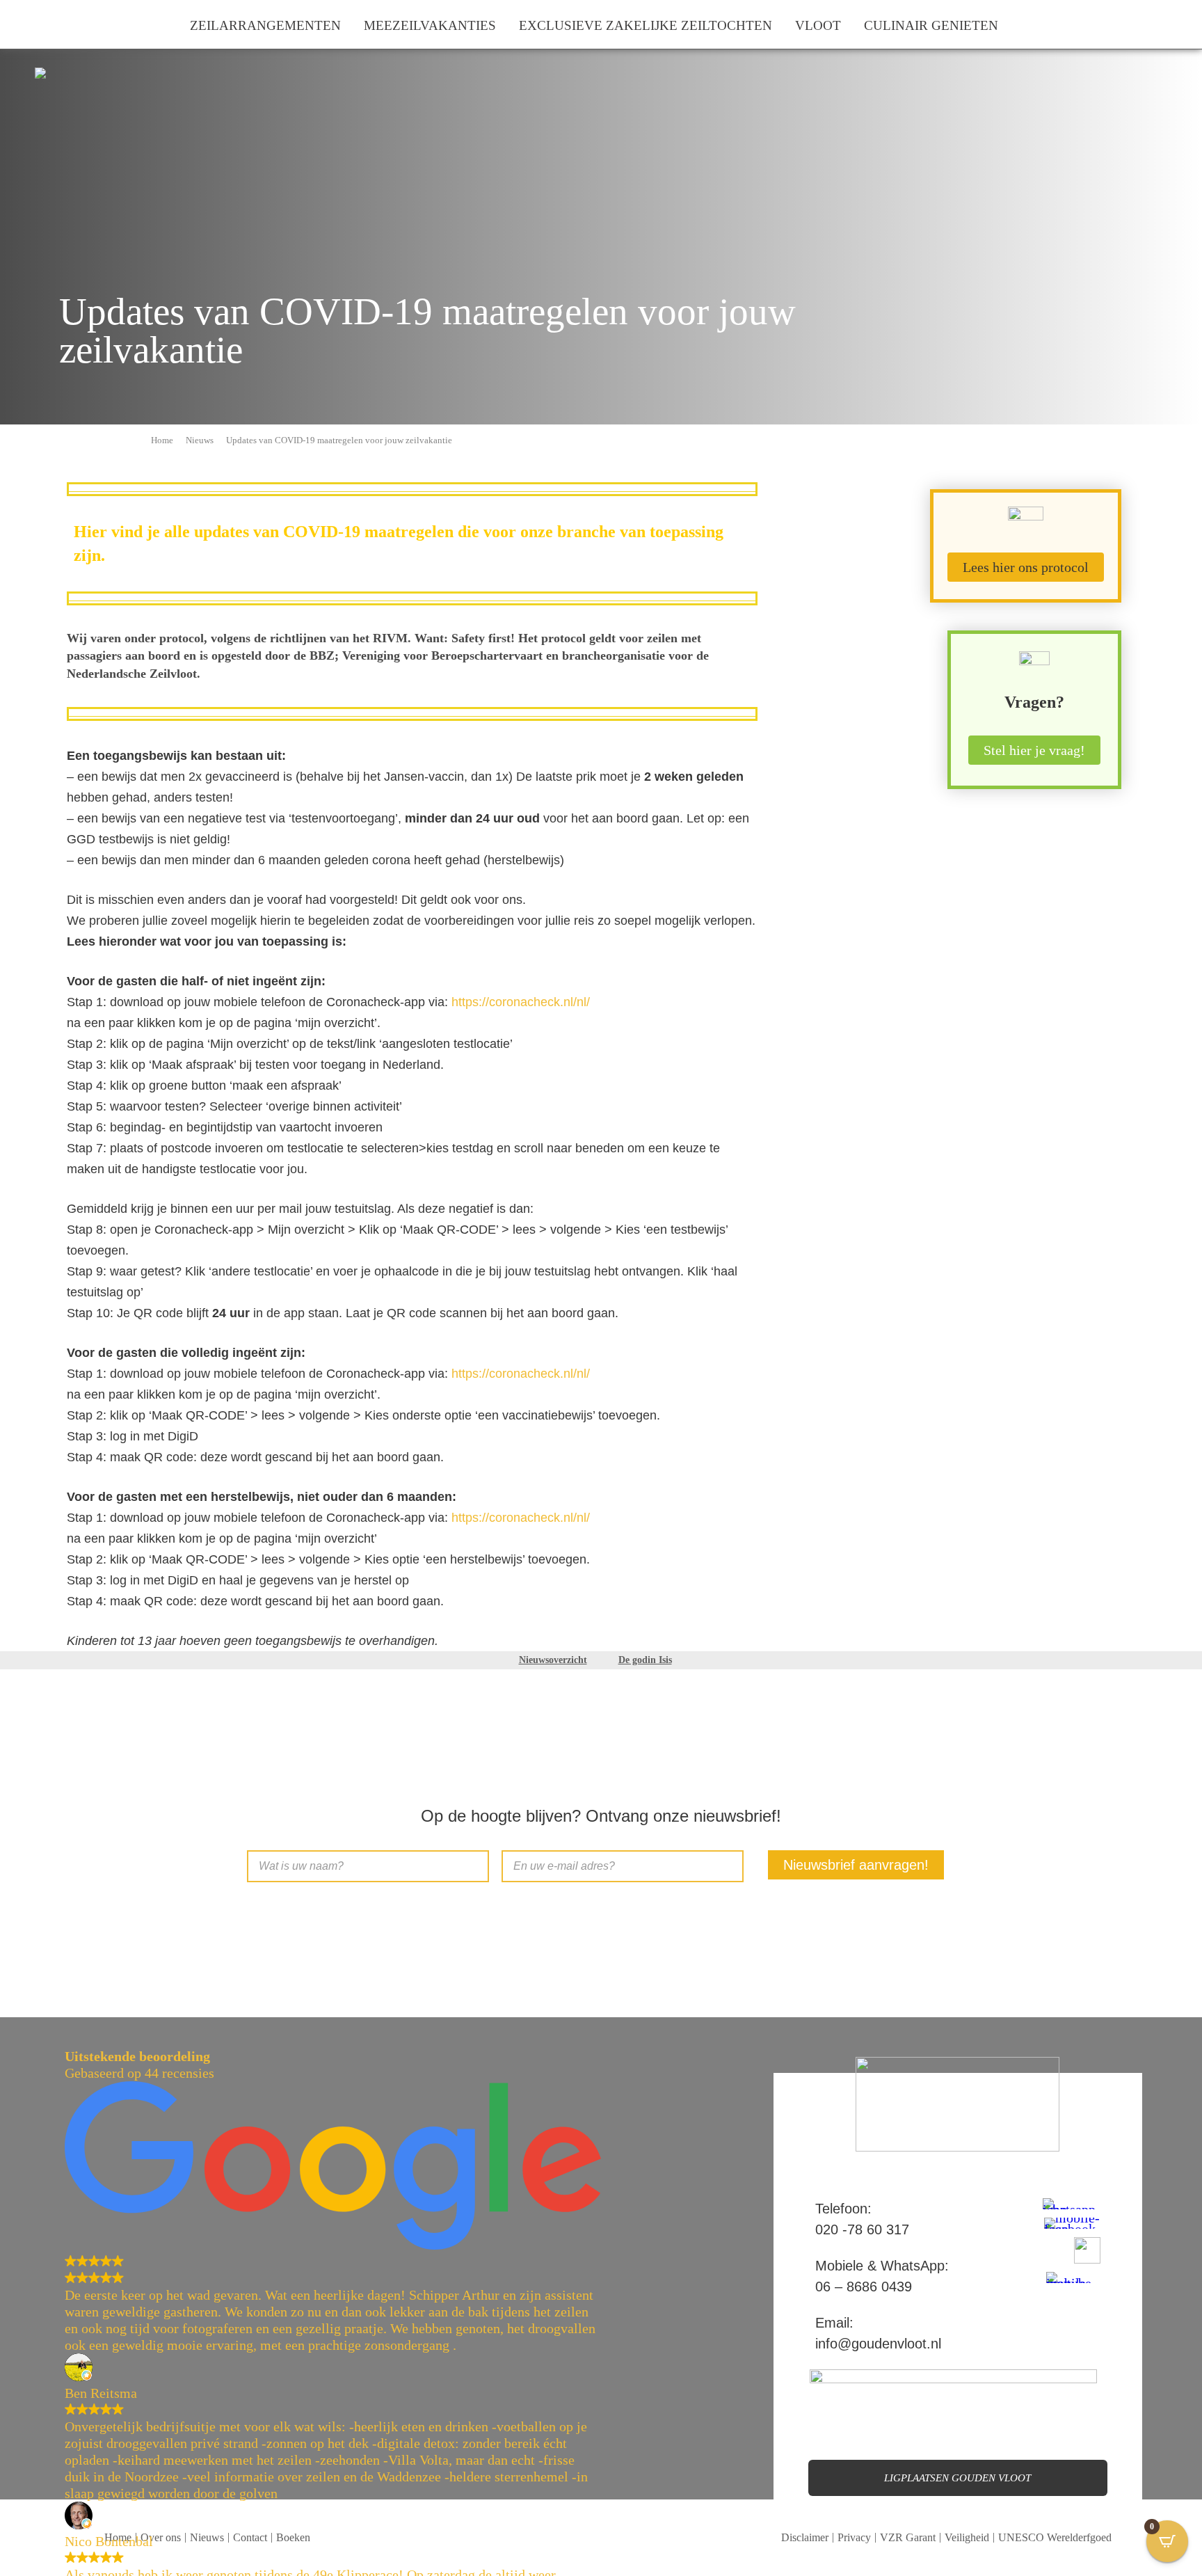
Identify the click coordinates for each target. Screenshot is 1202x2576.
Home (162, 440)
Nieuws (200, 440)
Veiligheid (967, 2537)
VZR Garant (908, 2537)
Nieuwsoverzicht (553, 1660)
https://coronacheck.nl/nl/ (521, 1002)
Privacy (854, 2537)
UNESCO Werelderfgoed (1055, 2537)
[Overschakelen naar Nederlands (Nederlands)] (29, 24)
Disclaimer (805, 2537)
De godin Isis (645, 1660)
